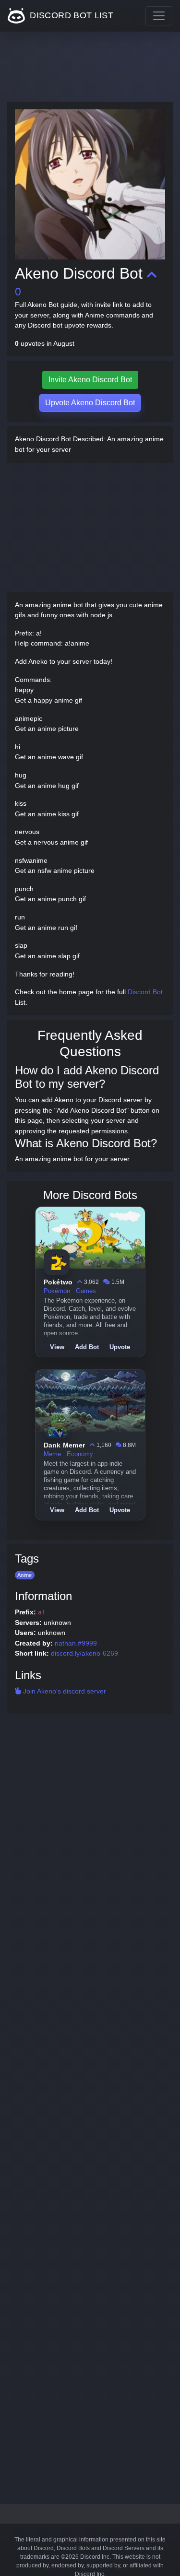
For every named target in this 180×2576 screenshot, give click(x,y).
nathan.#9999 (76, 1643)
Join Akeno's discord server (64, 1691)
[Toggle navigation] (159, 16)
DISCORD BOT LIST (70, 15)
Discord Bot (145, 992)
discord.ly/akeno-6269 (84, 1653)
